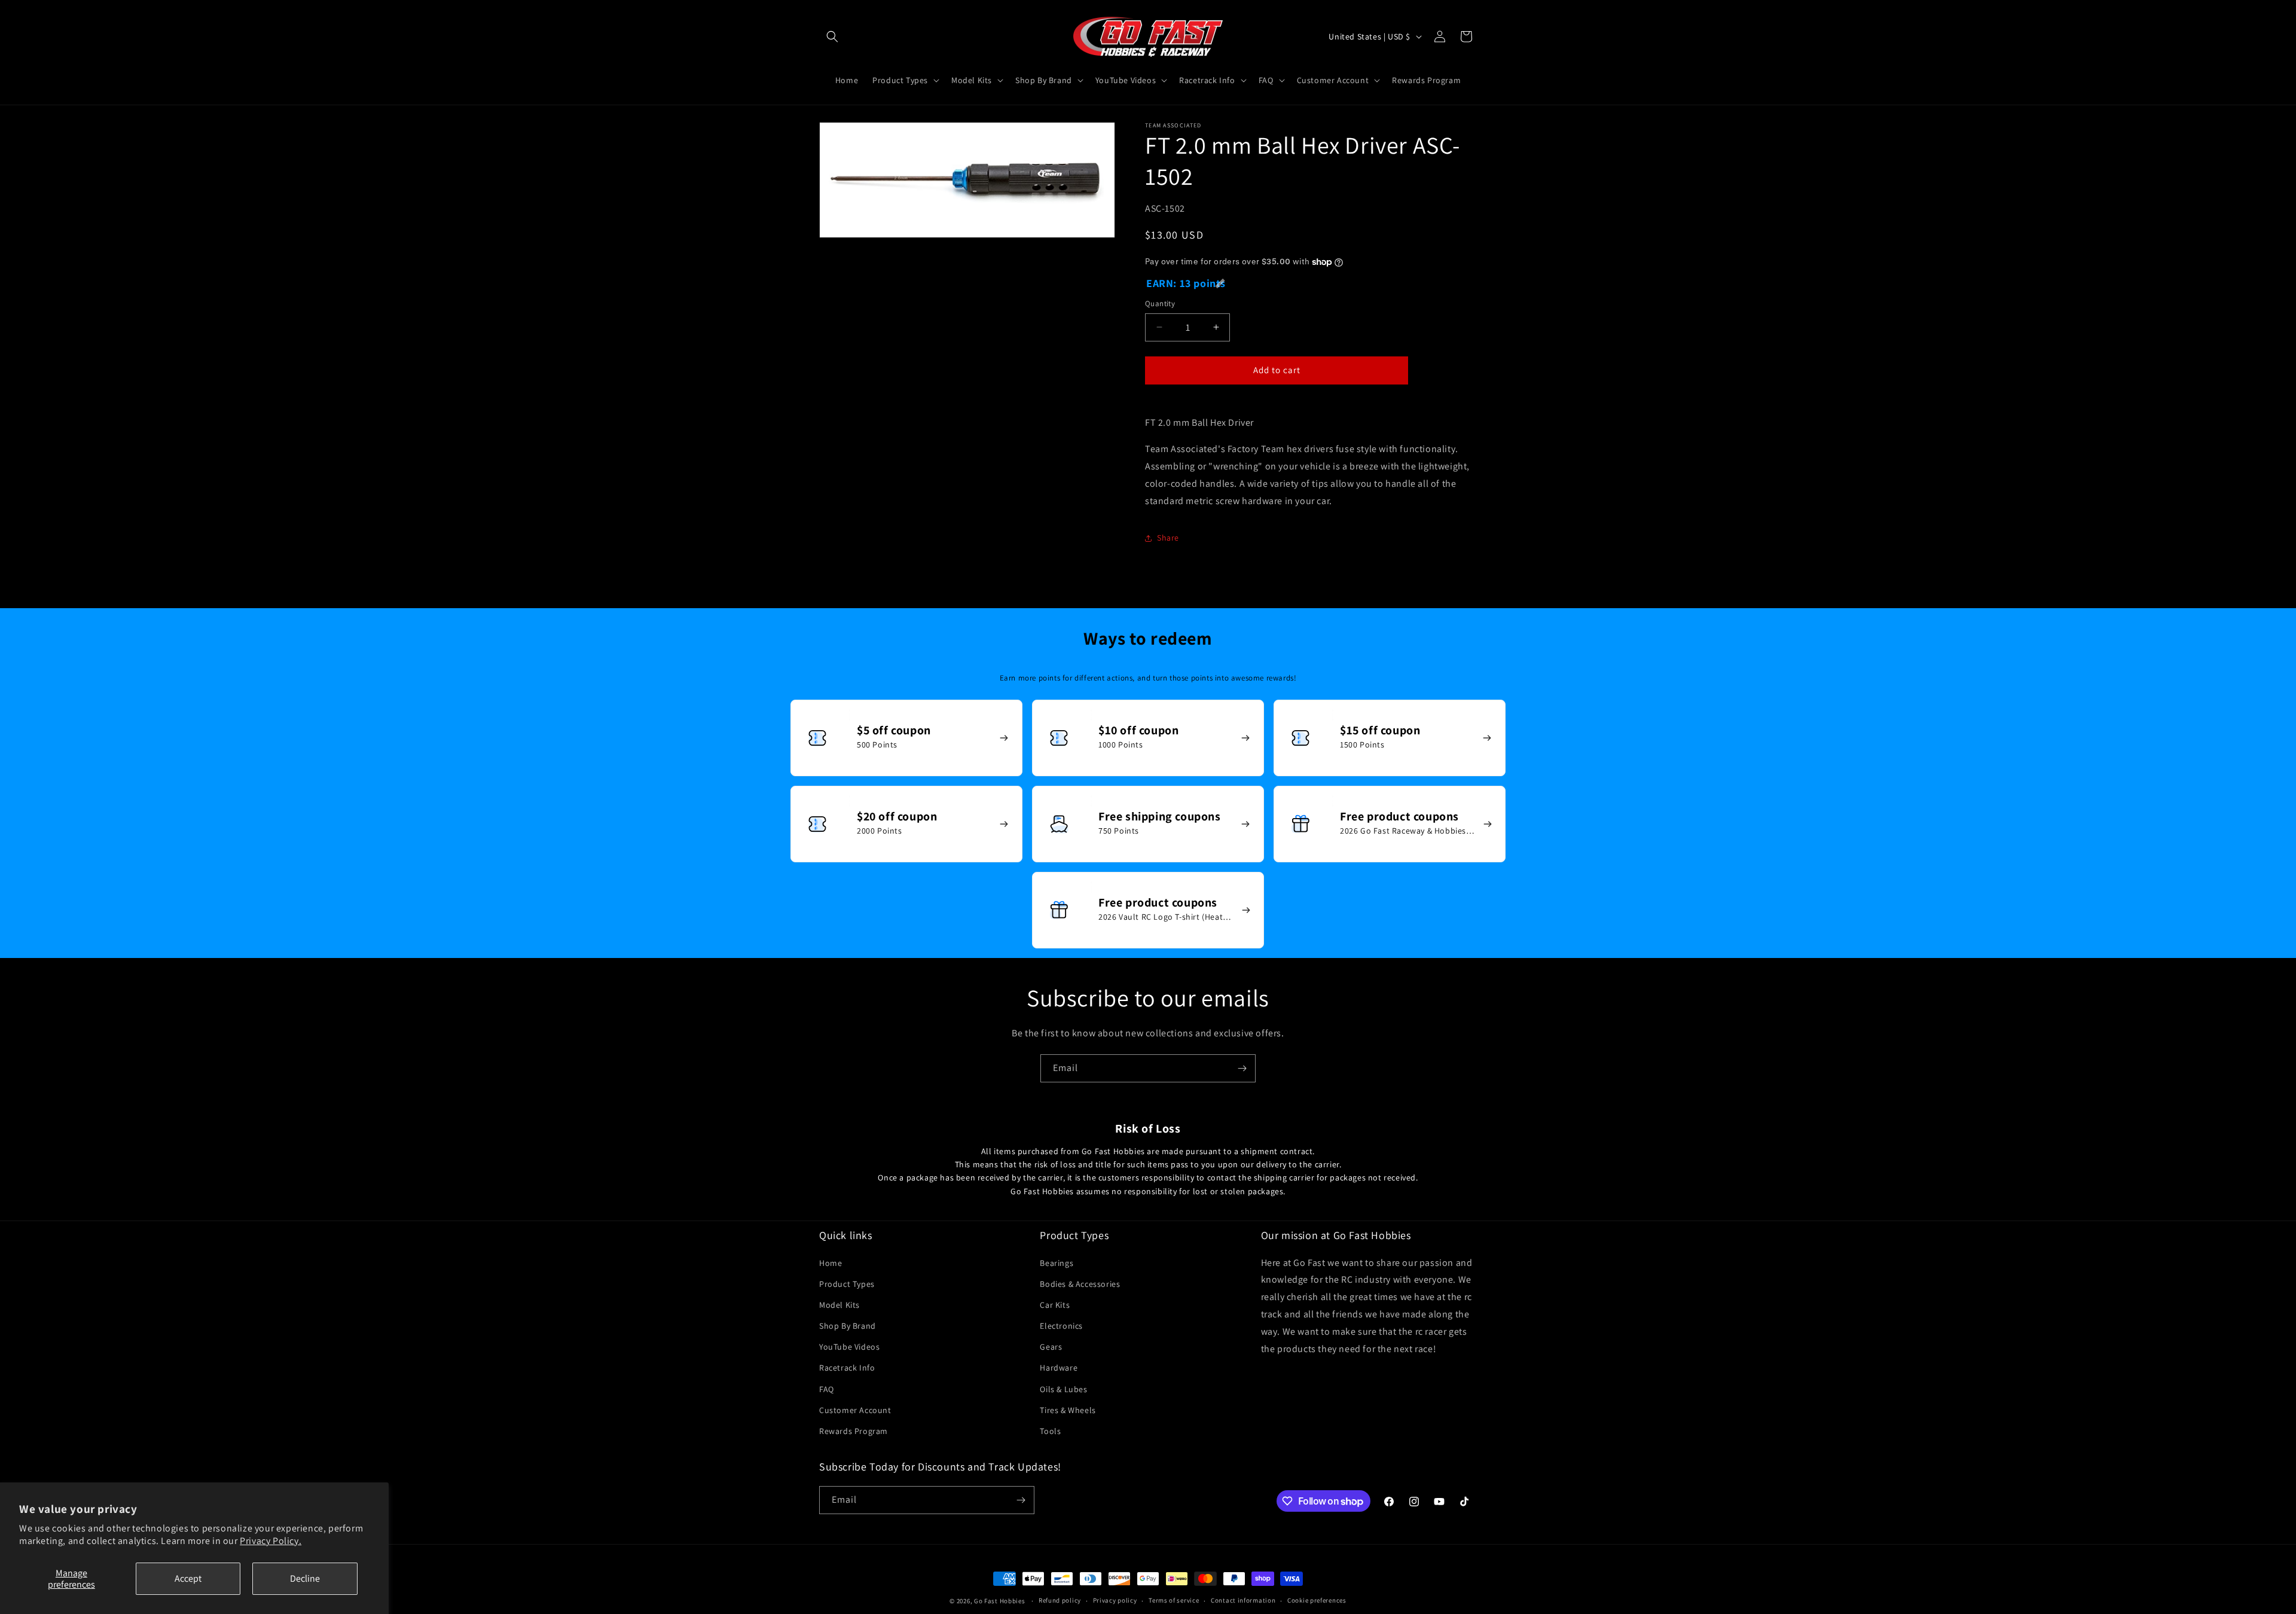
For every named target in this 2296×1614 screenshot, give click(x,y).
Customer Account (855, 1410)
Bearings (1057, 1263)
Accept (188, 1578)
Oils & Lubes (1063, 1389)
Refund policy (1060, 1600)
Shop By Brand (848, 1326)
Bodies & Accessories (1080, 1284)
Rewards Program (854, 1431)
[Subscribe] (1242, 1068)
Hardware (1059, 1368)
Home (831, 1263)
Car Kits (1055, 1305)
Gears (1051, 1347)
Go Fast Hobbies (1000, 1601)
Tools (1050, 1431)
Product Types (847, 1284)
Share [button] (1168, 538)
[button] (832, 36)
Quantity (1160, 303)
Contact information (1243, 1600)
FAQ (827, 1389)
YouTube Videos (849, 1347)
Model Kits (839, 1305)
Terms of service (1174, 1600)
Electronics (1061, 1326)
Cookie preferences (1317, 1600)
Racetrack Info (847, 1368)
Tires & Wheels (1068, 1410)
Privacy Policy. (271, 1541)
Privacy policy (1115, 1600)
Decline (305, 1578)
